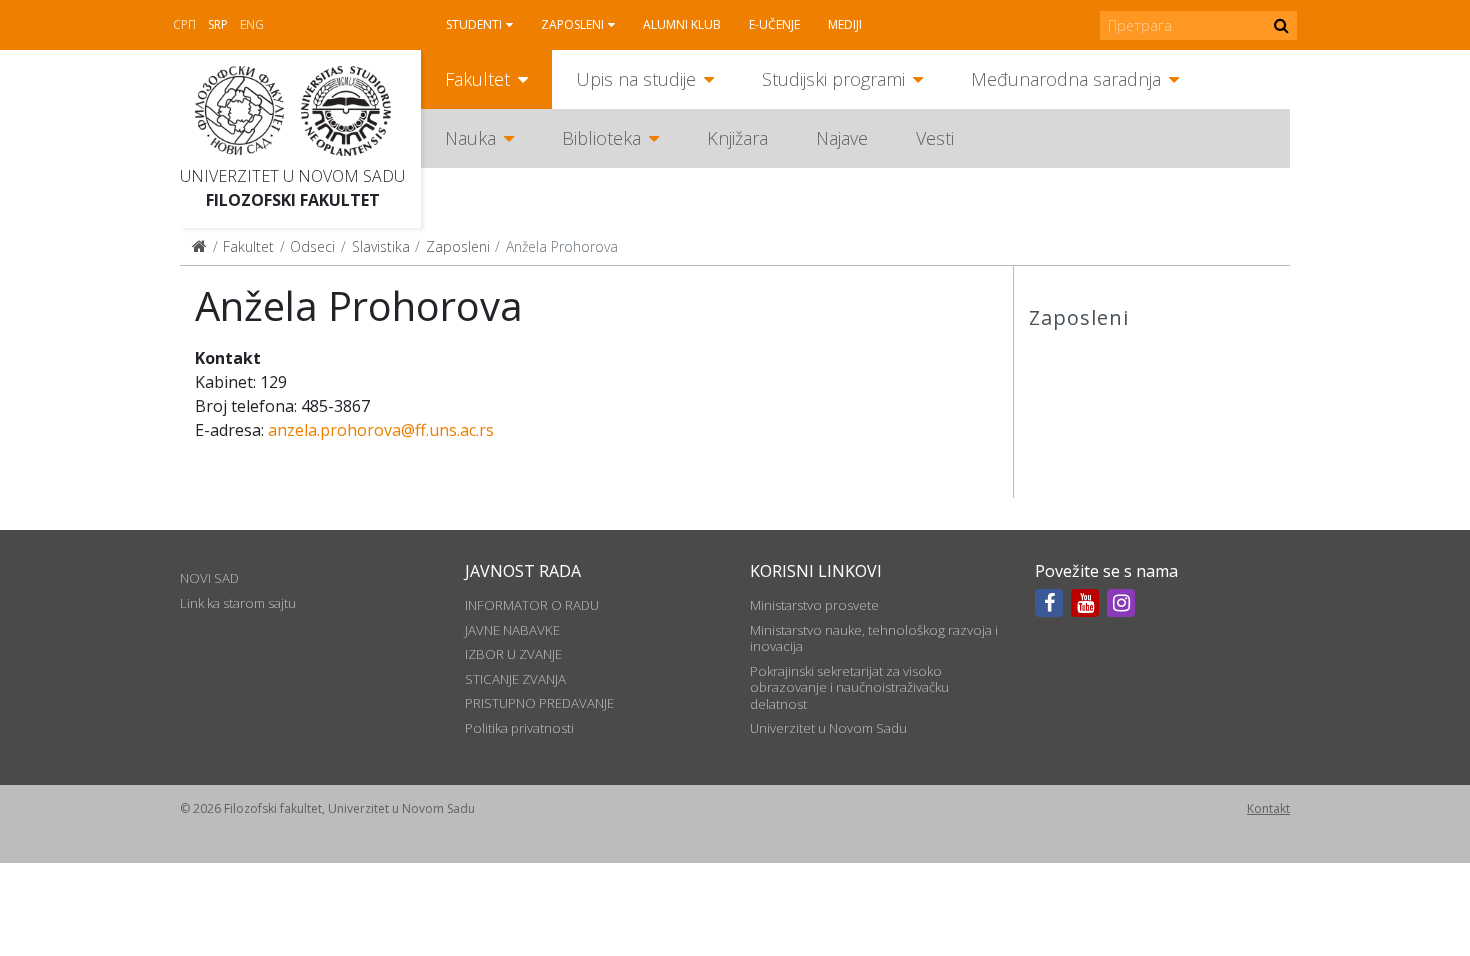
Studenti (474, 24)
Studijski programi (833, 79)
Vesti (935, 138)
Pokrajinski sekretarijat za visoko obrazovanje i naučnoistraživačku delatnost (849, 687)
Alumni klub (682, 24)
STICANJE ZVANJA (515, 679)
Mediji (845, 24)
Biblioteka (601, 138)
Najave (842, 138)
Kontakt (1268, 808)
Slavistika (381, 246)
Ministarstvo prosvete (814, 605)
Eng (252, 24)
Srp (218, 24)
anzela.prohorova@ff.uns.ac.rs (381, 430)
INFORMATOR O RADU (532, 605)
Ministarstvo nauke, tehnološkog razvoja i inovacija (874, 638)
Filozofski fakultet (293, 200)
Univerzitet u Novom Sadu (292, 176)
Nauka (470, 138)
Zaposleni (572, 24)
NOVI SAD (209, 578)
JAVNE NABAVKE (512, 630)
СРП (184, 24)
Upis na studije (636, 79)
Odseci (312, 246)
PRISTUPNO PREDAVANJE (539, 703)
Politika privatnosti (519, 728)
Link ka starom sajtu (238, 603)
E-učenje (774, 24)
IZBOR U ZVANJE (513, 654)
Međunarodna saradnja (1066, 79)
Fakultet (477, 79)
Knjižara (737, 138)
